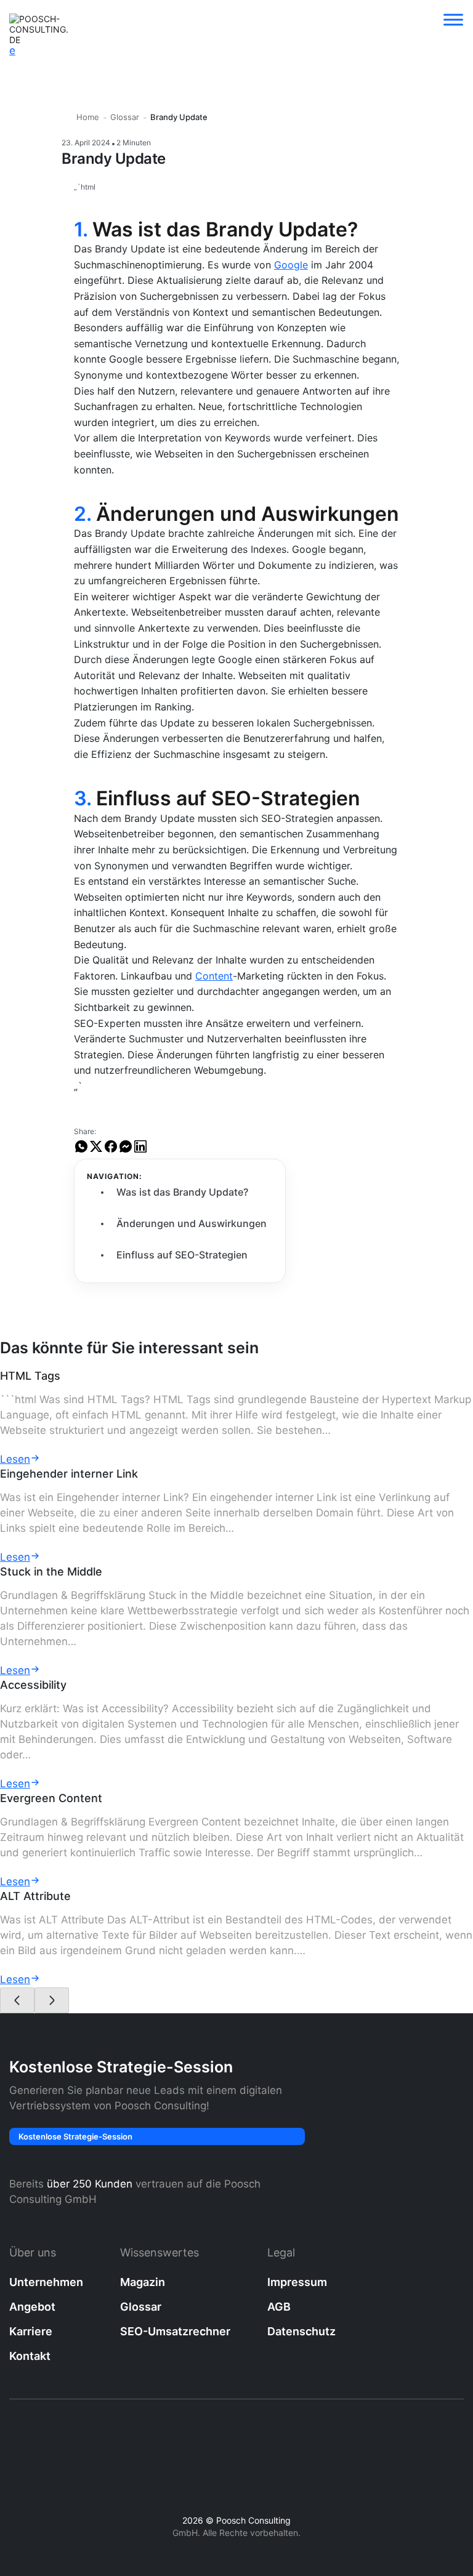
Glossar (125, 117)
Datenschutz (301, 2331)
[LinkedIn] (140, 1151)
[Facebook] (111, 1151)
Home (88, 117)
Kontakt (30, 2356)
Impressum (297, 2282)
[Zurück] (17, 2000)
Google (291, 265)
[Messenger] (126, 1151)
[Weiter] (52, 2000)
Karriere (31, 2331)
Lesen (15, 1459)
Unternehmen (46, 2282)
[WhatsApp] (81, 1151)
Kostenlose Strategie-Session (75, 2136)
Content (214, 976)
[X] (96, 1151)
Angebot (32, 2307)
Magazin (143, 2282)
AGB (279, 2307)
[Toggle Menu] (453, 19)
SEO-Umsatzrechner (175, 2331)
